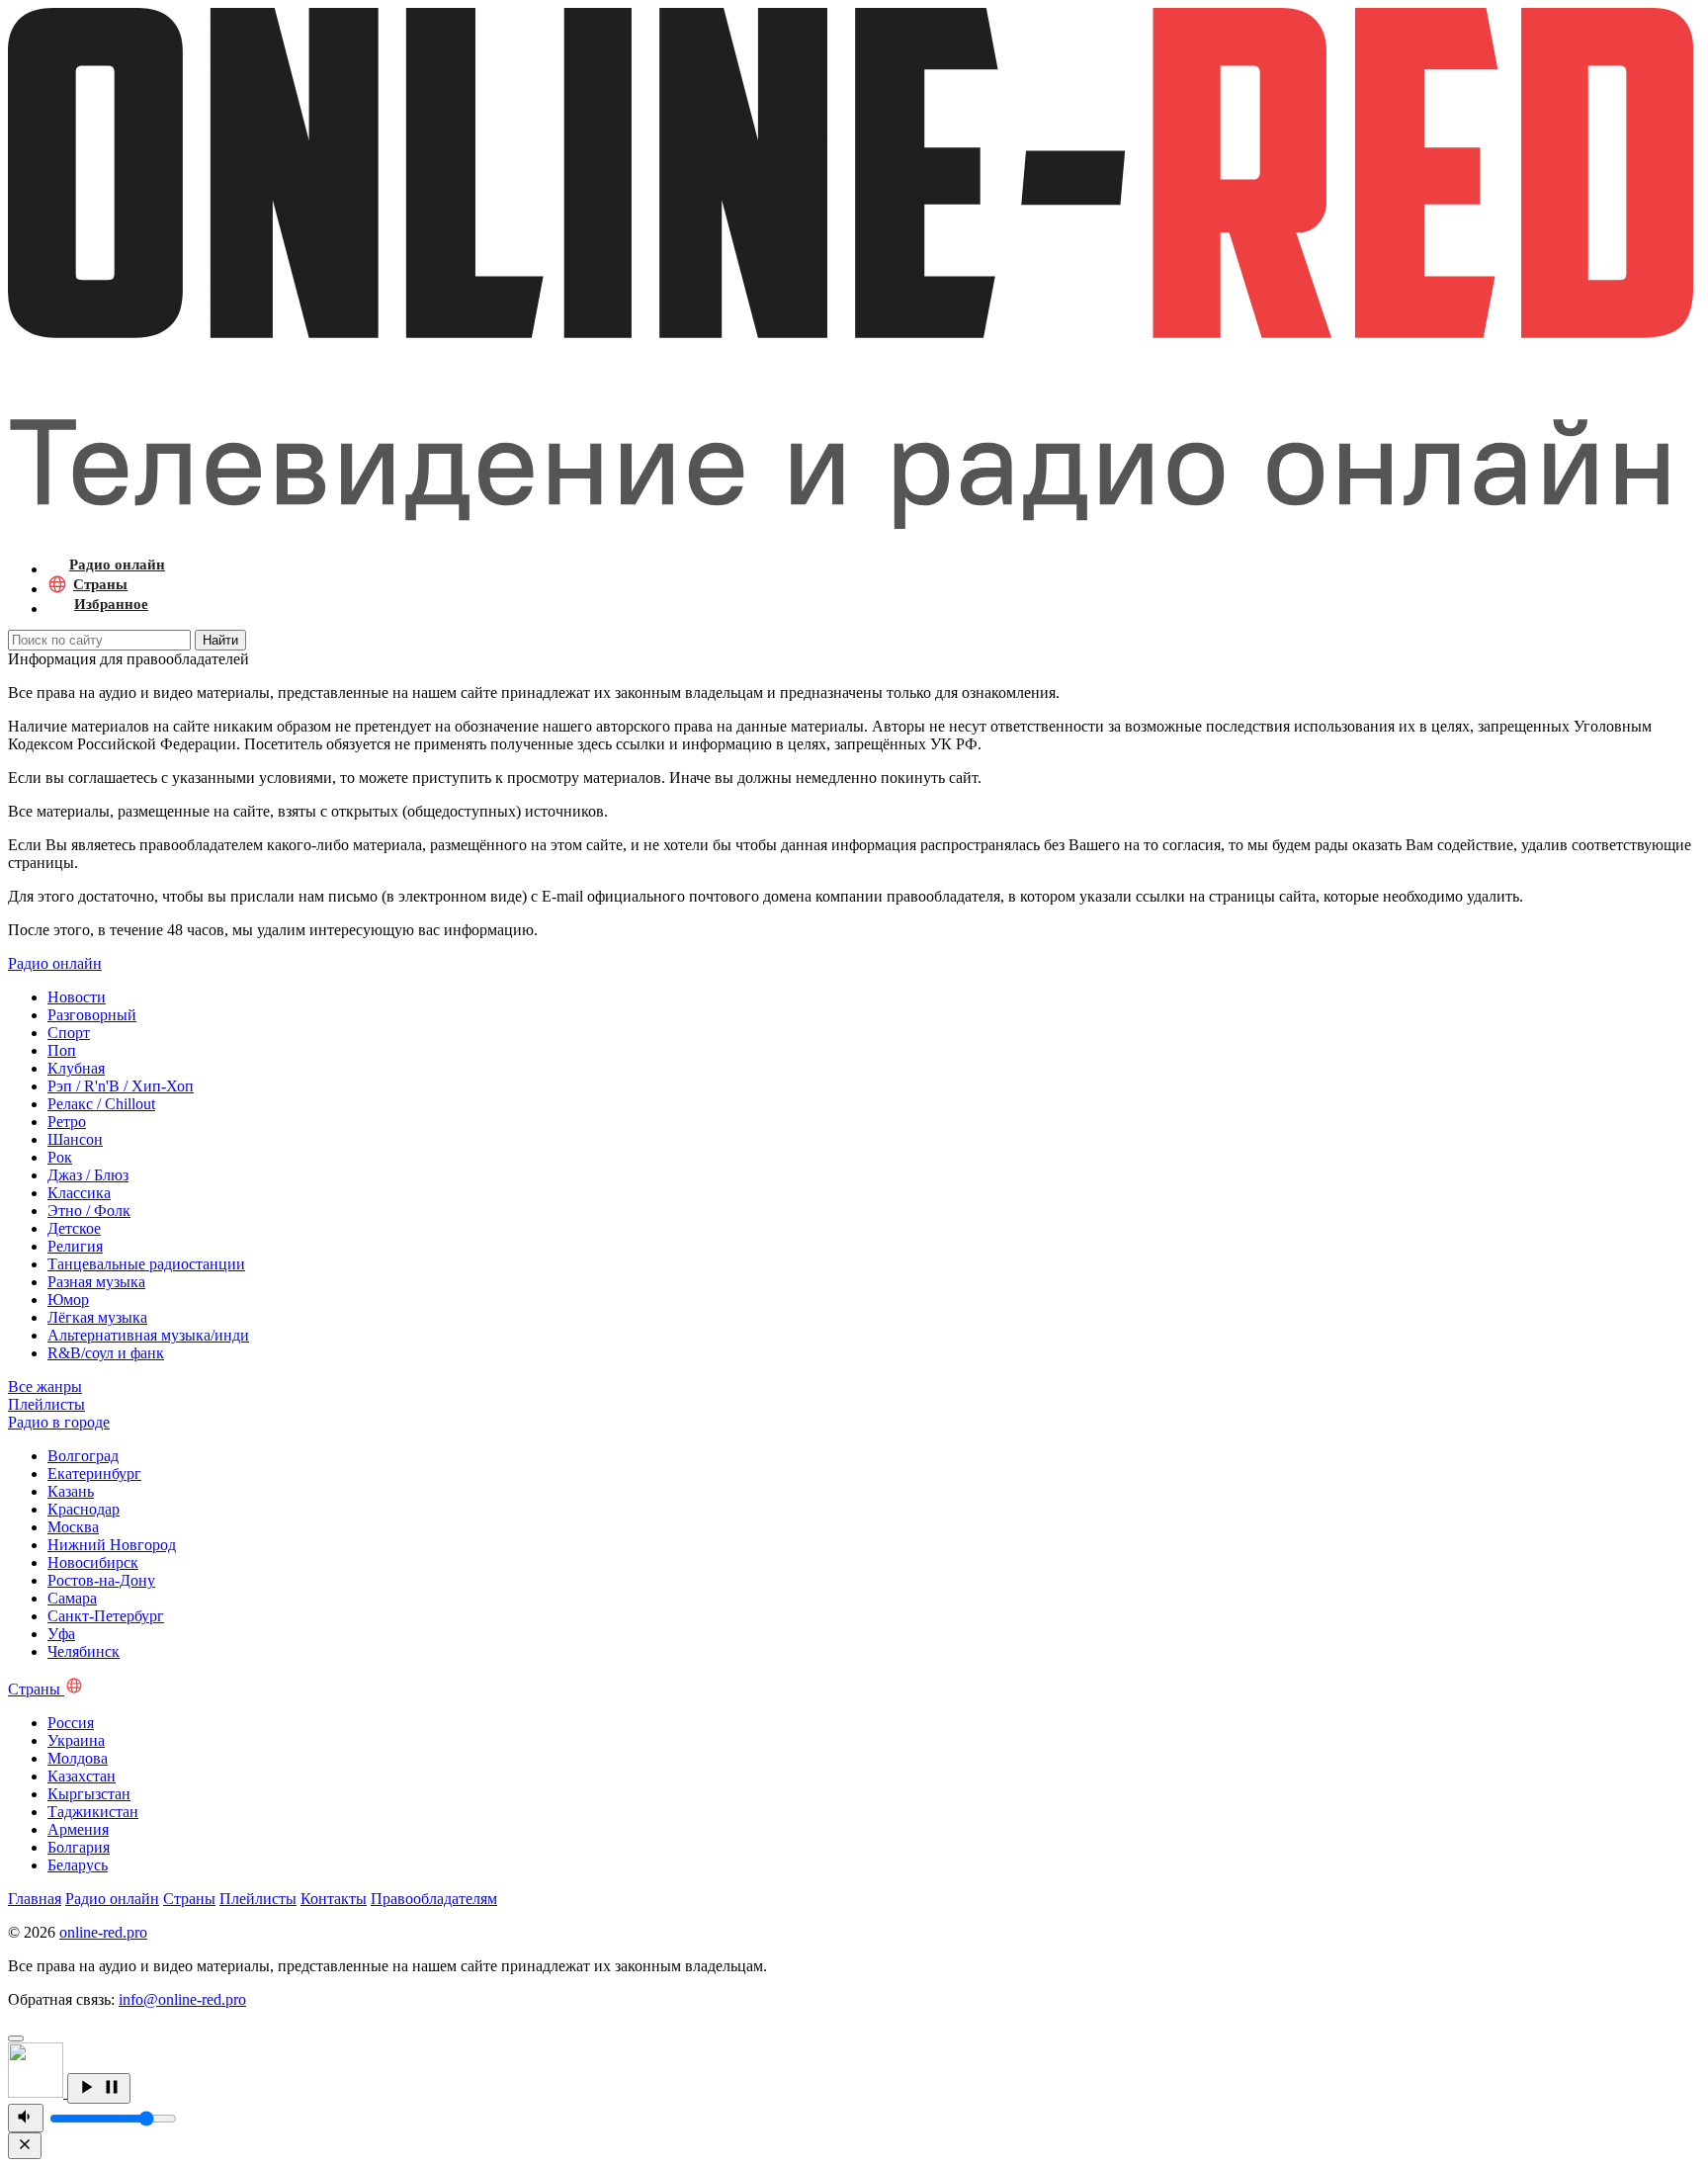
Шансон (75, 1139)
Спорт (69, 1033)
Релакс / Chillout (101, 1104)
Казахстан (82, 1776)
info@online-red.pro (182, 1999)
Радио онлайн (112, 1899)
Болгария (79, 1847)
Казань (71, 1491)
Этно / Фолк (89, 1211)
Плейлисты (258, 1899)
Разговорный (92, 1015)
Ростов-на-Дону (101, 1580)
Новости (77, 997)
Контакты (334, 1899)
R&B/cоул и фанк (106, 1353)
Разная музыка (96, 1282)
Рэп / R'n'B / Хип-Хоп (121, 1086)
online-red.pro (103, 1932)
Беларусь (78, 1865)
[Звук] (26, 2118)
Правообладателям (434, 1899)
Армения (78, 1829)
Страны (189, 1899)
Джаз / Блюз (88, 1175)
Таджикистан (93, 1812)
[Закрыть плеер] (25, 2146)
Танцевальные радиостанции (146, 1264)
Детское (74, 1228)
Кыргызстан (89, 1794)
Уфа (61, 1634)
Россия (71, 1723)
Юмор (68, 1300)
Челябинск (84, 1651)
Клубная (76, 1068)
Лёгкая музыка (97, 1317)
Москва (73, 1527)
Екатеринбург (94, 1474)
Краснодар (84, 1509)
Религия (75, 1246)
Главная (35, 1899)
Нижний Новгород (112, 1545)
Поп (62, 1050)
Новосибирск (93, 1562)
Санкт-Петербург (106, 1616)
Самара (72, 1598)
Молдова (78, 1758)
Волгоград (83, 1456)
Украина (76, 1740)
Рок (60, 1157)
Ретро (67, 1122)
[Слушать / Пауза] (99, 2088)
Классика (79, 1193)
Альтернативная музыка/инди (148, 1335)
